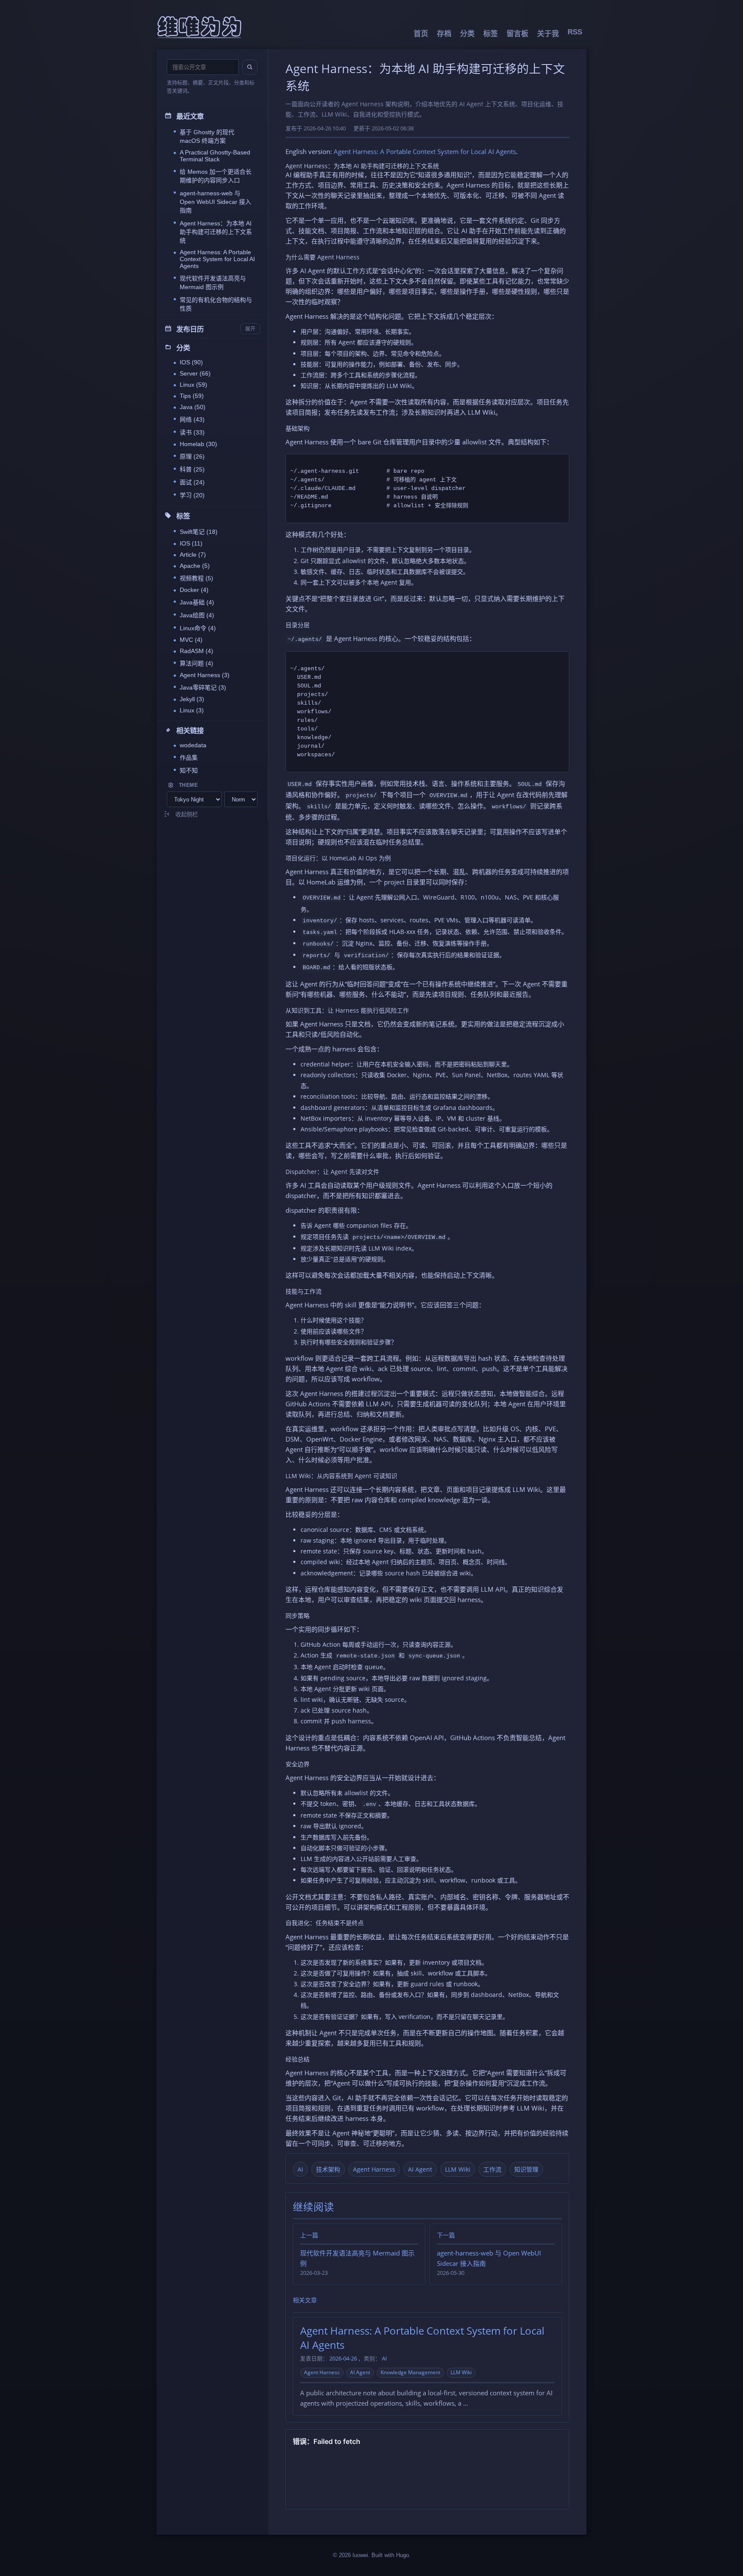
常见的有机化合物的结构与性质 (216, 304)
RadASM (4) (196, 651)
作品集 (189, 758)
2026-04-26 (343, 2359)
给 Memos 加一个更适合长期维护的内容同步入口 (216, 176)
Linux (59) (193, 385)
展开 (250, 329)
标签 (491, 34)
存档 (444, 34)
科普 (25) (192, 469)
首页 (421, 34)
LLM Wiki (458, 2169)
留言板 (517, 34)
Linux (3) (192, 710)
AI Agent (420, 2169)
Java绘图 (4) (197, 615)
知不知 (189, 770)
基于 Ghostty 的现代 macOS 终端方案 (207, 136)
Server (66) (195, 373)
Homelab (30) (198, 444)
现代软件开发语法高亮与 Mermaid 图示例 (213, 283)
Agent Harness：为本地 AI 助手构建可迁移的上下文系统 (216, 232)
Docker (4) (194, 590)
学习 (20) (192, 495)
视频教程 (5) (196, 578)
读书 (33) (192, 432)
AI (300, 2169)
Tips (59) (192, 396)
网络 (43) (192, 419)
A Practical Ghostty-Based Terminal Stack (215, 156)
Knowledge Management (410, 2372)
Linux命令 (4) (198, 628)
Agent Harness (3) (205, 675)
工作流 (492, 2169)
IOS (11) (191, 543)
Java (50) (193, 407)
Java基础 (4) (197, 602)
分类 (467, 34)
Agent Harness (374, 2169)
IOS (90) (191, 362)
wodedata (193, 745)
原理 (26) (192, 456)
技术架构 (328, 2169)
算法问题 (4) (196, 663)
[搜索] (250, 67)
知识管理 (526, 2169)
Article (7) (193, 555)
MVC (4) (191, 640)
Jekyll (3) (192, 699)
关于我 (548, 34)
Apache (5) (195, 566)
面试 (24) (192, 482)
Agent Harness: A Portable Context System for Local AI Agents (217, 259)
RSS (575, 32)
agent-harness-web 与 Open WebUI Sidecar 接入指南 (215, 202)
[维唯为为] (200, 27)
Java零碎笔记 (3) (203, 687)
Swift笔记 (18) (199, 532)
